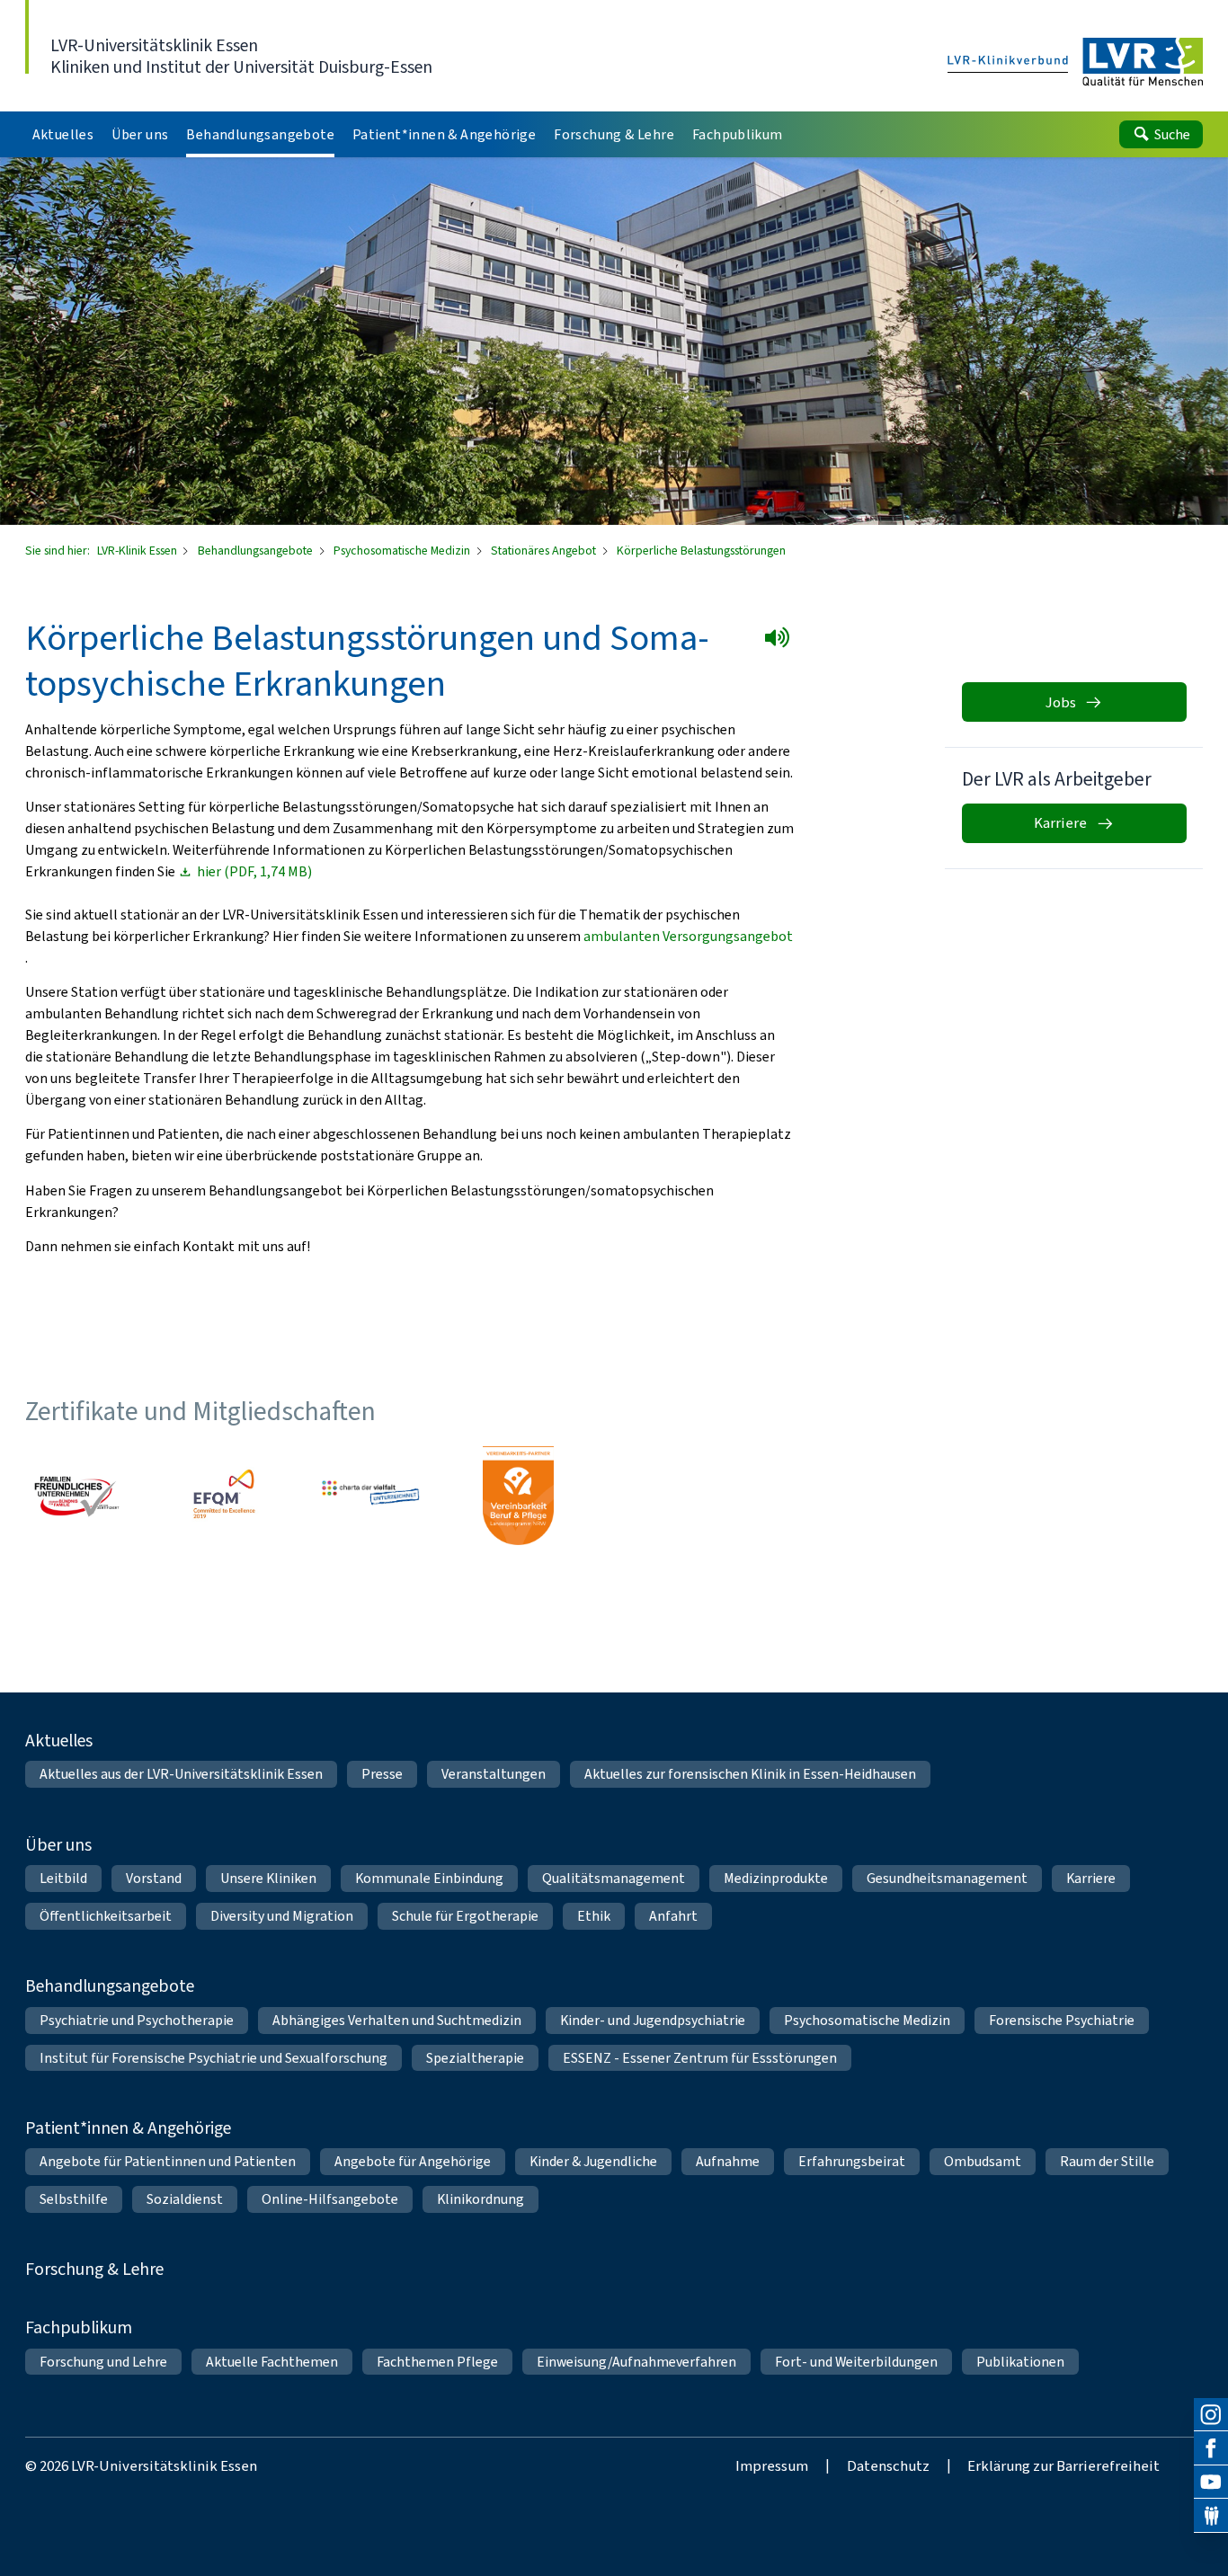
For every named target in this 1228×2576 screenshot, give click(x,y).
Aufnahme (728, 2161)
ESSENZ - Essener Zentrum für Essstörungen (700, 2058)
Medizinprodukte (776, 1878)
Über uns (58, 1844)
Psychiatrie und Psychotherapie (137, 2020)
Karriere (1091, 1878)
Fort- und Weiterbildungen (856, 2362)
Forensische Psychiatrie (1062, 2020)
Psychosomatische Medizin (403, 551)
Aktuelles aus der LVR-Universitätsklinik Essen (181, 1774)
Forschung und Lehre (103, 2362)
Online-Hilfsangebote (330, 2199)
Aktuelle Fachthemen (272, 2362)
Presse (382, 1774)
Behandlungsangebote (257, 551)
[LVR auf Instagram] (1211, 2415)
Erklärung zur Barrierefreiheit (1063, 2465)
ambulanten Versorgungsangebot (688, 936)
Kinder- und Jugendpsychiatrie (653, 2020)
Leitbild (63, 1878)
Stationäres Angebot (545, 551)
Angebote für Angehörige (413, 2161)
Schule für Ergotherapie (465, 1916)
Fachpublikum (79, 2327)
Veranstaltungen (494, 1774)
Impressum (772, 2465)
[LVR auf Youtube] (1211, 2483)
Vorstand (154, 1878)
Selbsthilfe (74, 2199)
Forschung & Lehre (94, 2269)
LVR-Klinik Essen (138, 551)
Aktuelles (59, 1740)
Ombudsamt (983, 2161)
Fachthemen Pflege (437, 2362)
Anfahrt (673, 1916)
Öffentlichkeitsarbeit (106, 1916)
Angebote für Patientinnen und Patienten (168, 2161)
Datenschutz (888, 2465)
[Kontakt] (1211, 2516)
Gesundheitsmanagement (947, 1878)
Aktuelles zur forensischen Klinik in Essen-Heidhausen (750, 1774)
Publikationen (1020, 2362)
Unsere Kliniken (268, 1878)
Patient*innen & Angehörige (128, 2127)
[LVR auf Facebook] (1211, 2448)
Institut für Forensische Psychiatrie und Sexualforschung (214, 2058)
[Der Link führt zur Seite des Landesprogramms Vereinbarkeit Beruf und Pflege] (518, 1496)
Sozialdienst (185, 2199)
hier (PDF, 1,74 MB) (254, 872)
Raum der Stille (1107, 2161)
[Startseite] (1076, 63)
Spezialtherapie (475, 2058)
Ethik (594, 1916)
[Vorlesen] (781, 641)
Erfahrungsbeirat (852, 2161)
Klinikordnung (481, 2199)
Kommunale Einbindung (429, 1878)
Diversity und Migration (282, 1916)
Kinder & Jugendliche (593, 2161)
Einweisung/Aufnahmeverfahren (636, 2362)
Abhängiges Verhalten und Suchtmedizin (397, 2020)
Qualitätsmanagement (614, 1878)
